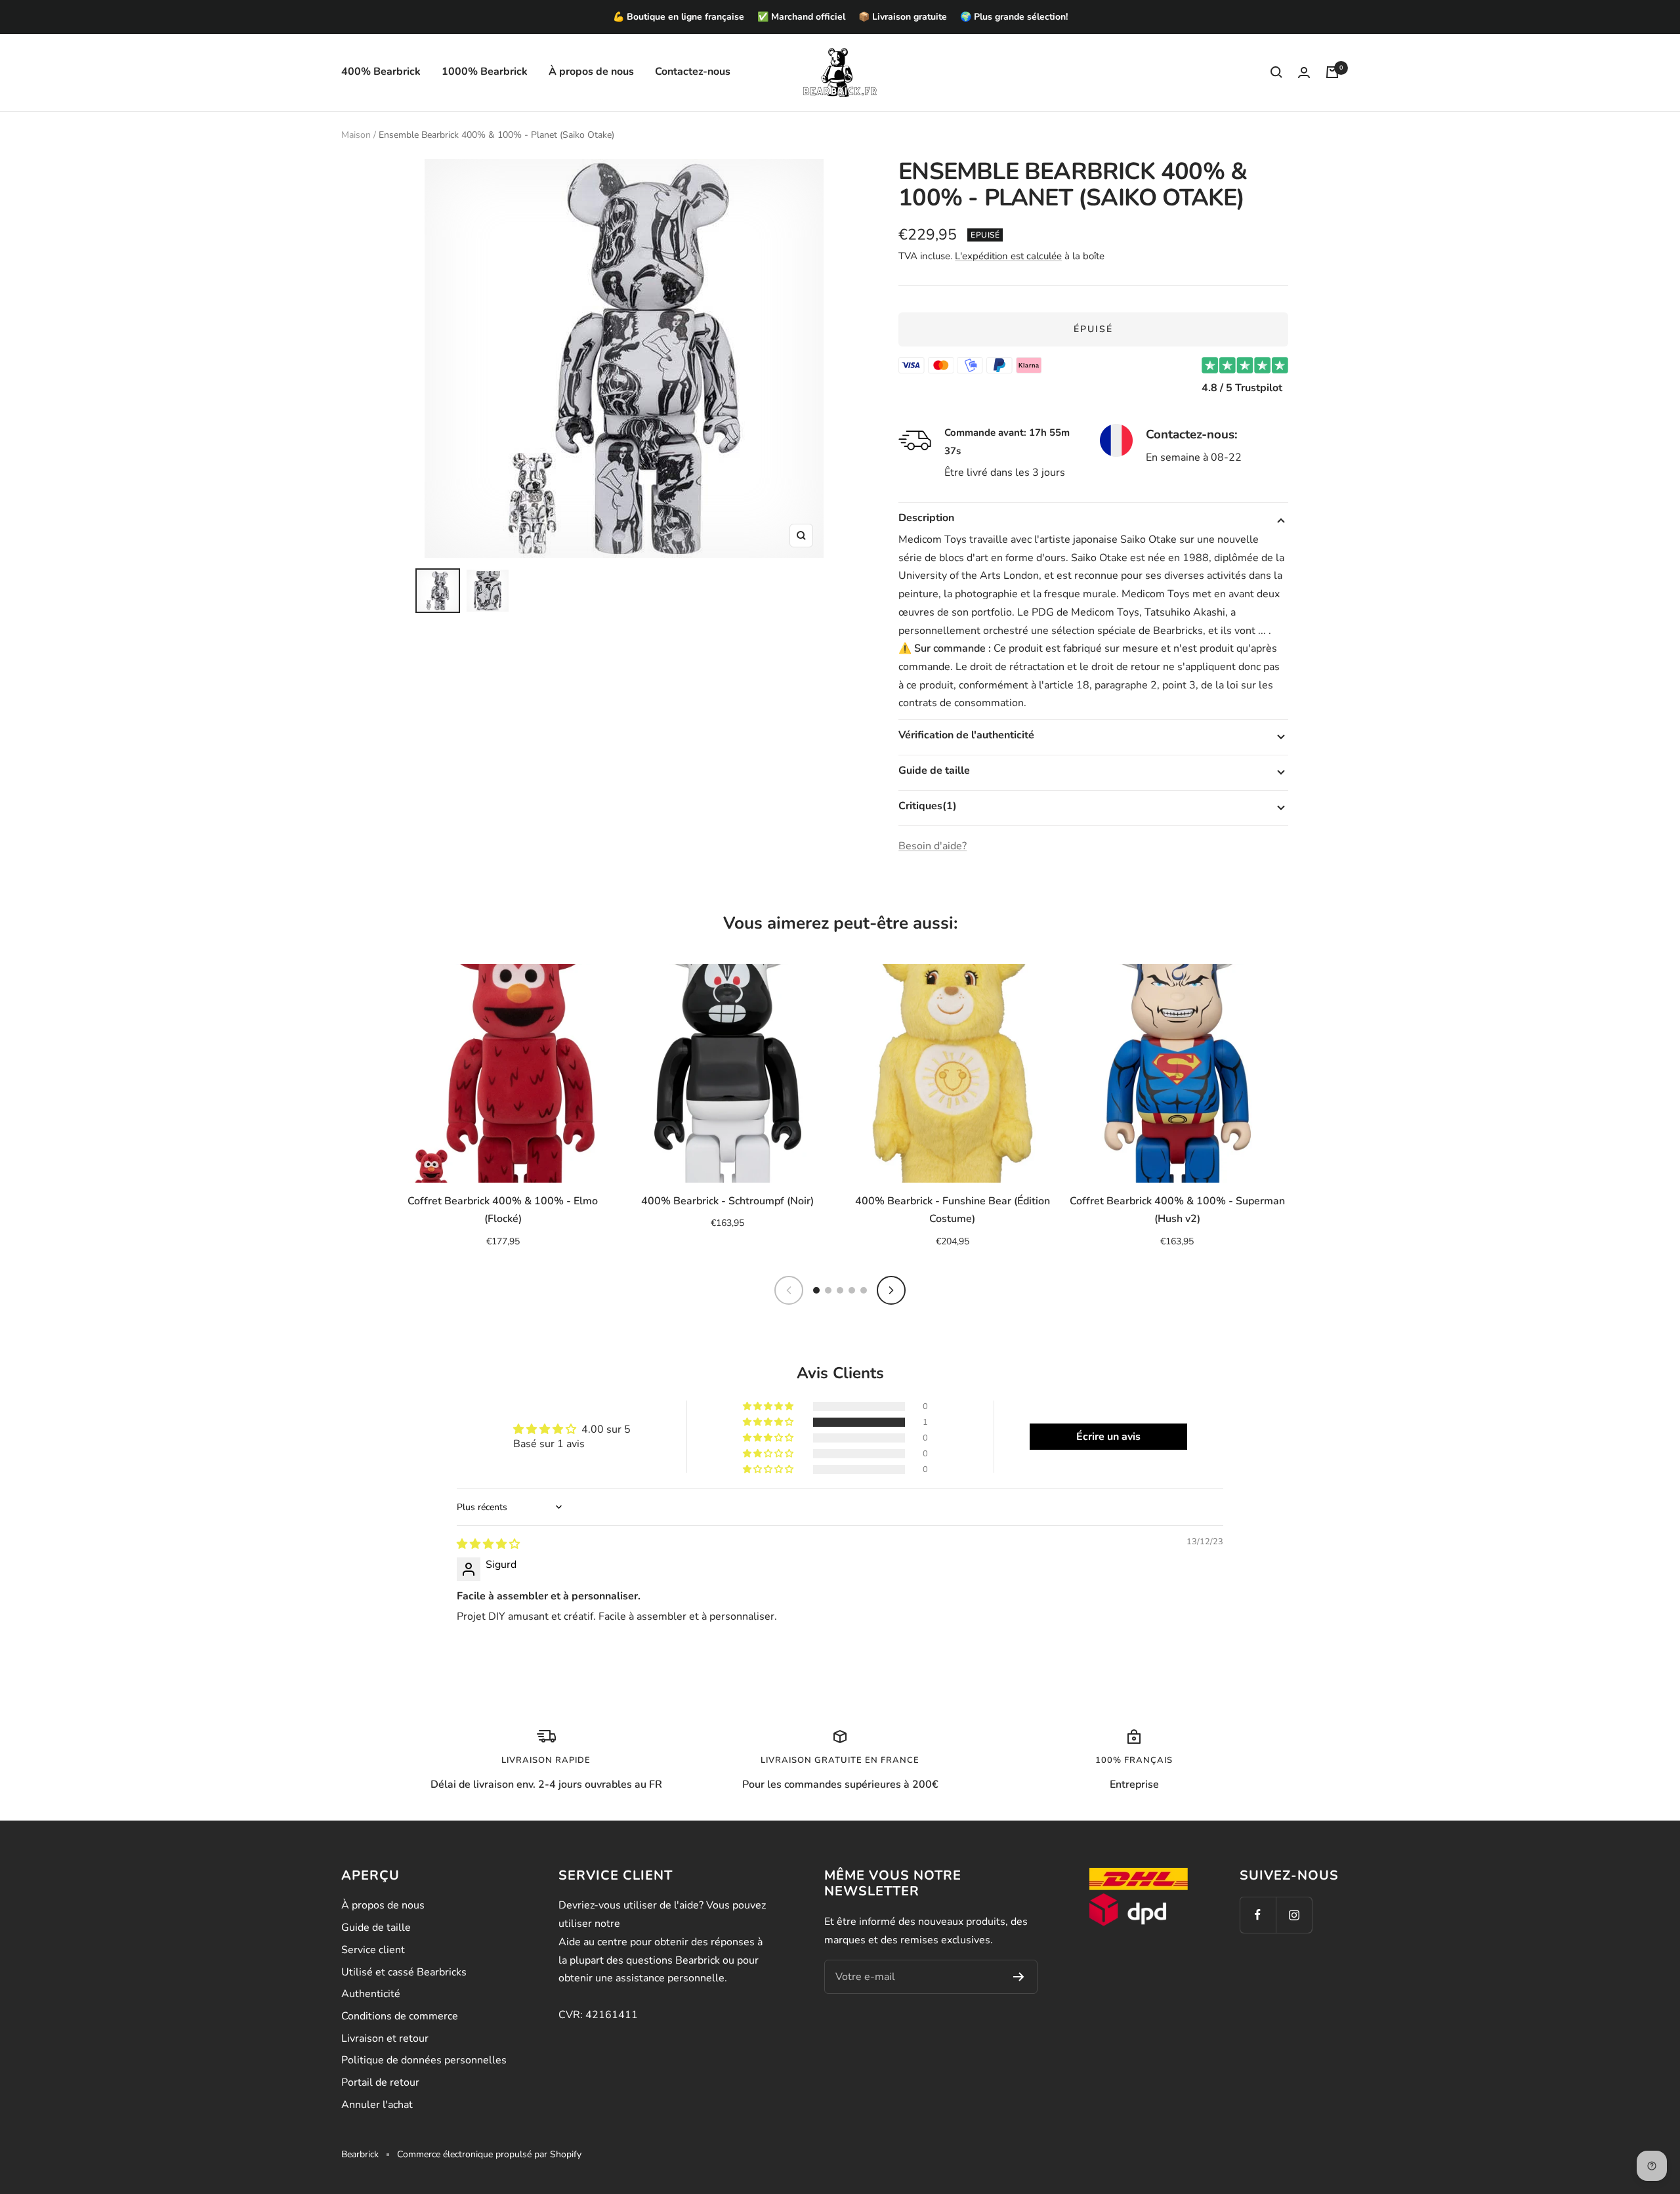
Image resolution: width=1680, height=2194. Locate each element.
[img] (488, 1544)
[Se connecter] (1304, 73)
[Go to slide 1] (816, 1290)
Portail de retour (380, 2082)
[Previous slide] (789, 1290)
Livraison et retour (385, 2038)
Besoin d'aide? (933, 846)
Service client (373, 1950)
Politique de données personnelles (424, 2060)
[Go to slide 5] (864, 1290)
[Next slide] (891, 1290)
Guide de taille (376, 1928)
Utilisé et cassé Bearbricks (404, 1972)
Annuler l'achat (377, 2105)
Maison (356, 135)
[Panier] (1332, 72)
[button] (769, 1422)
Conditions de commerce (400, 2016)
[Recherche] (1276, 72)
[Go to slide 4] (852, 1290)
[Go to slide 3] (840, 1290)
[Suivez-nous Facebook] (1258, 1915)
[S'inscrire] (1019, 1977)
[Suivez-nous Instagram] (1294, 1915)
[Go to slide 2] (828, 1290)
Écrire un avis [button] (1108, 1437)
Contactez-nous (693, 72)
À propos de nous (591, 72)
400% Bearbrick (381, 72)
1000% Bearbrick (485, 72)
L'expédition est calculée (1008, 256)
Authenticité (371, 1994)
